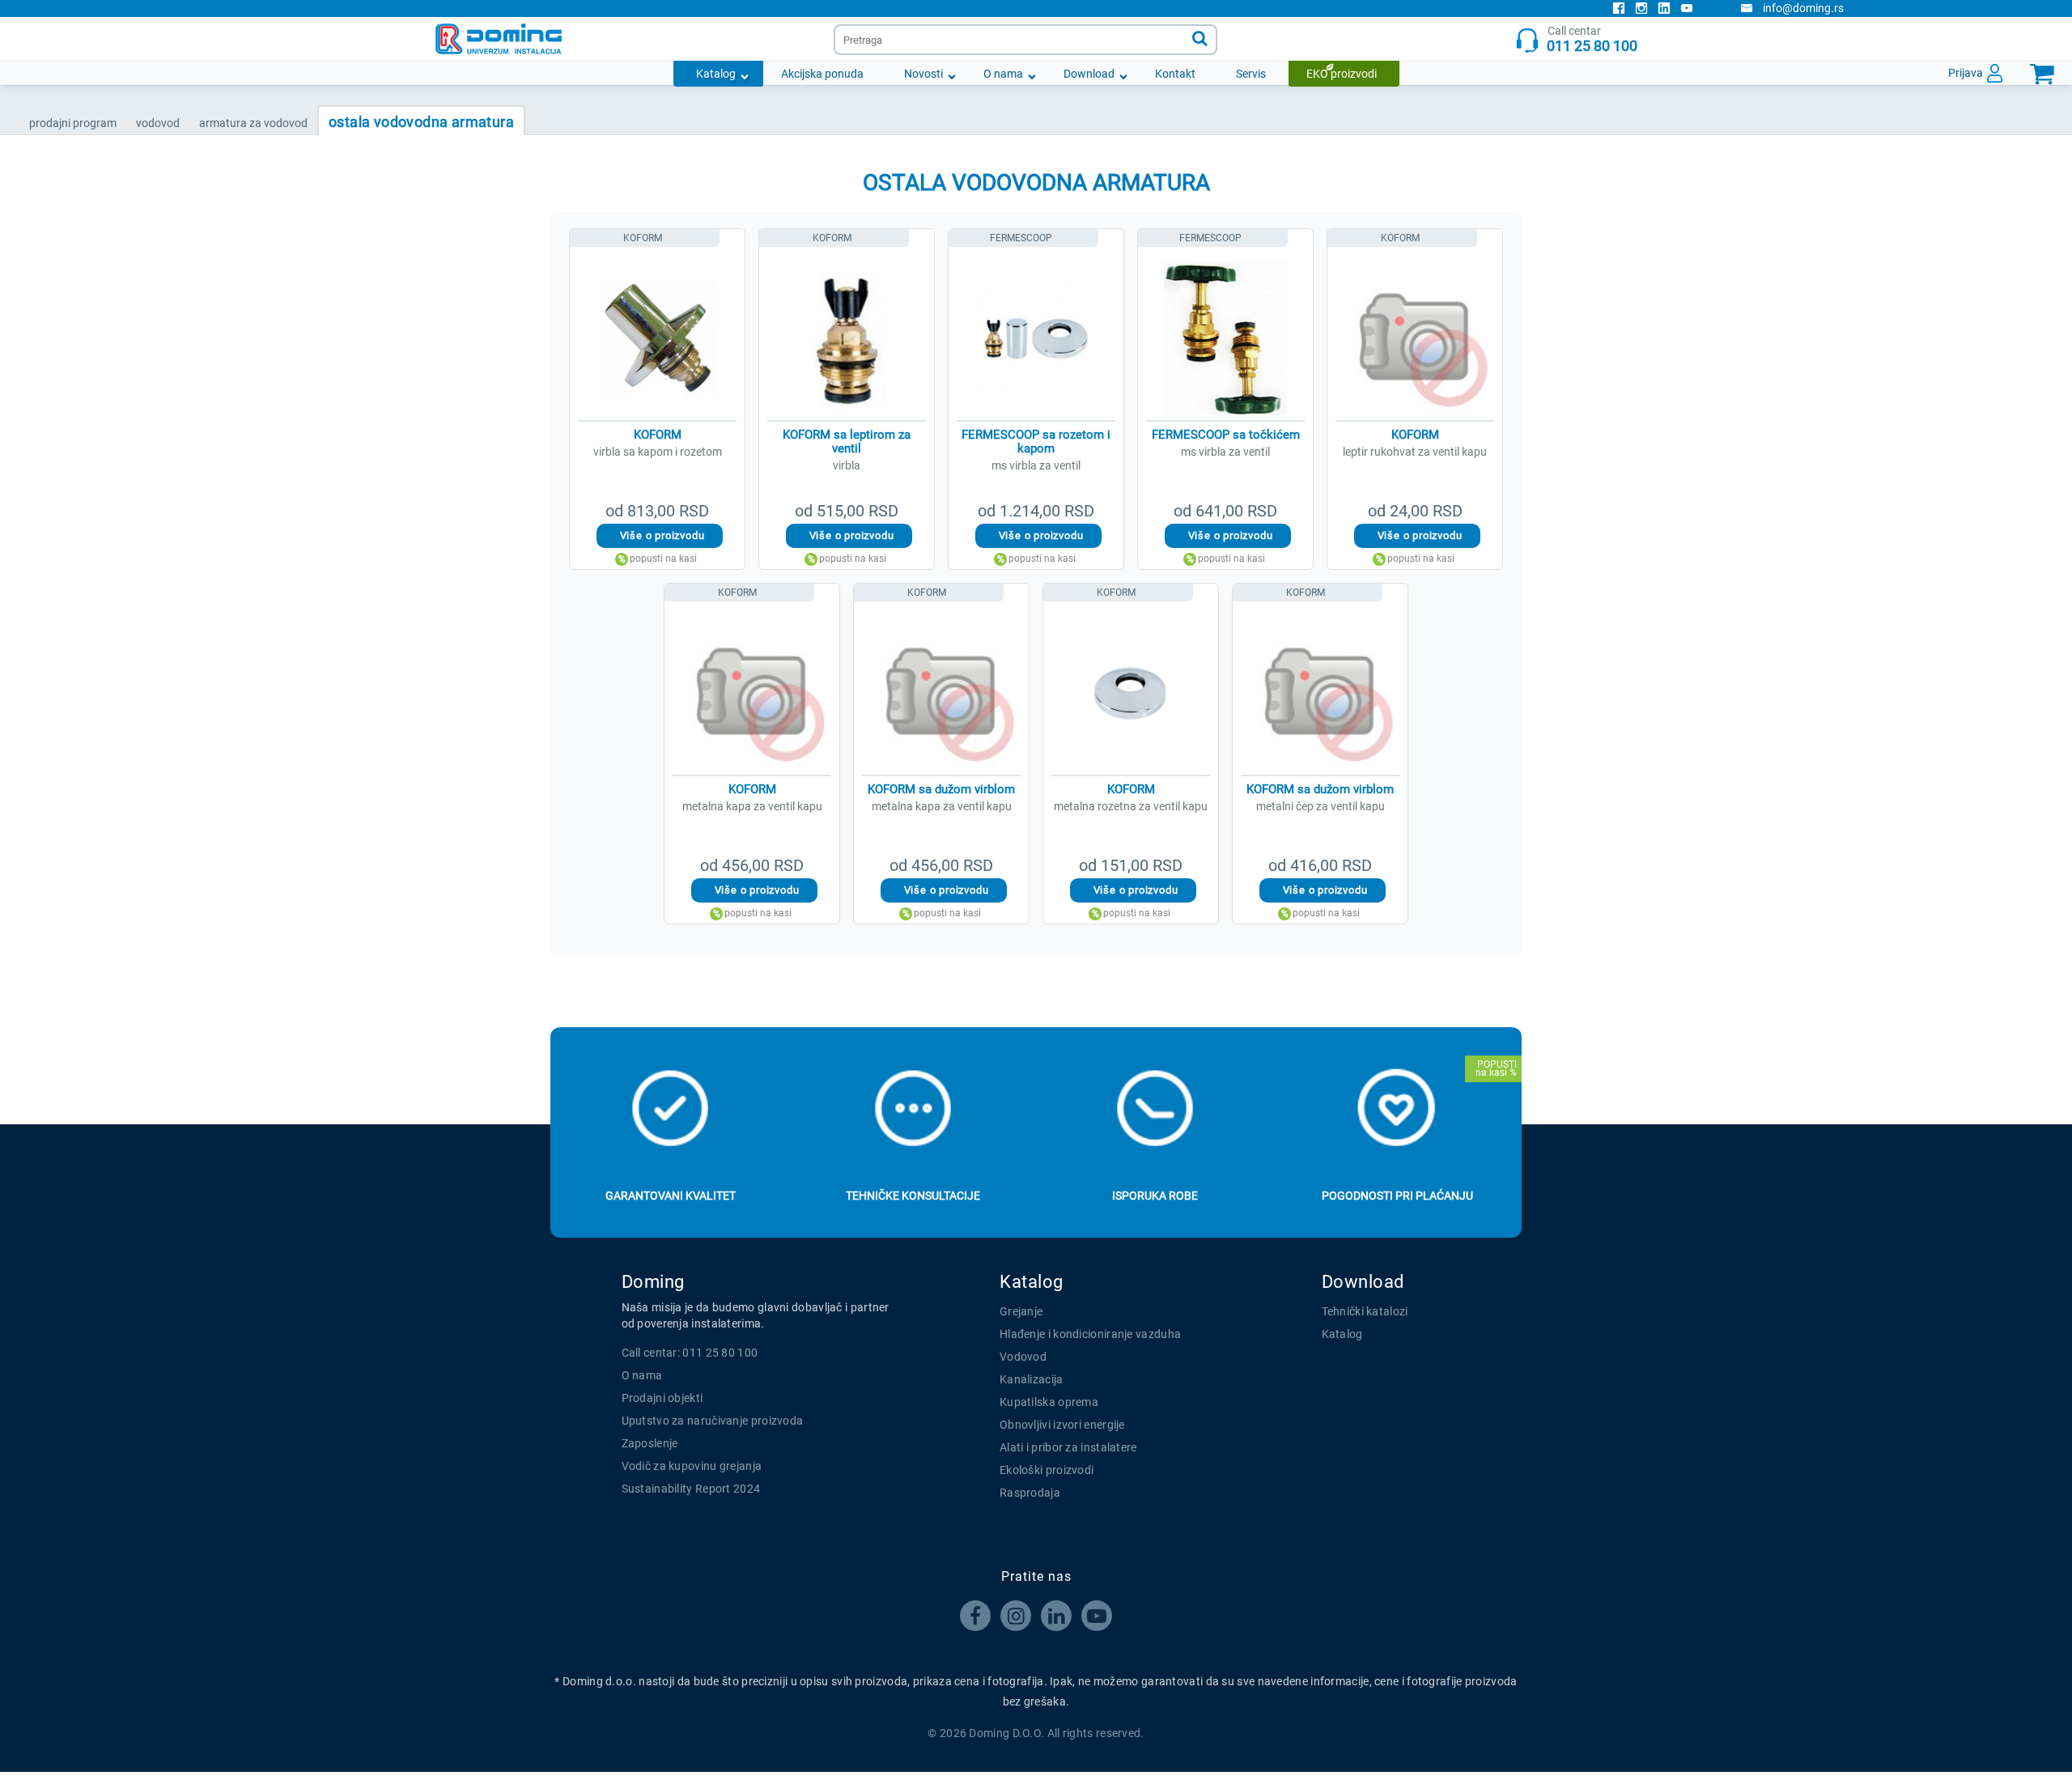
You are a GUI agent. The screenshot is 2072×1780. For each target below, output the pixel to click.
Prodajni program (73, 123)
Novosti (923, 74)
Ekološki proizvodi (1047, 1470)
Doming (653, 1282)
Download (1089, 74)
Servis (1251, 74)
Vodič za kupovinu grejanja (692, 1466)
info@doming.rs (1803, 8)
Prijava (1966, 73)
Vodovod (1023, 1357)
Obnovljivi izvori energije (1062, 1425)
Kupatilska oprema (1049, 1402)
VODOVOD (158, 123)
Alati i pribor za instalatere (1068, 1447)
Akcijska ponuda (822, 74)
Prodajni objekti (662, 1398)
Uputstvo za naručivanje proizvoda (713, 1421)
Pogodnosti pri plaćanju (1397, 1196)
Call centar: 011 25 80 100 (690, 1353)
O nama (1003, 74)
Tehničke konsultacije (913, 1196)
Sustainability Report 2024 (691, 1489)
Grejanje (1021, 1311)
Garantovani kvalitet (671, 1196)
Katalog (716, 74)
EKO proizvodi (1342, 74)
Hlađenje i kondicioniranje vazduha (1090, 1334)
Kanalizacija (1032, 1379)
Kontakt (1175, 74)
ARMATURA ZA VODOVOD (253, 123)
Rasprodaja (1030, 1493)
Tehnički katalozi (1365, 1311)
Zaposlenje (650, 1443)
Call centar (1592, 39)
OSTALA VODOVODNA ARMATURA (421, 122)
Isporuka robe (1155, 1196)
